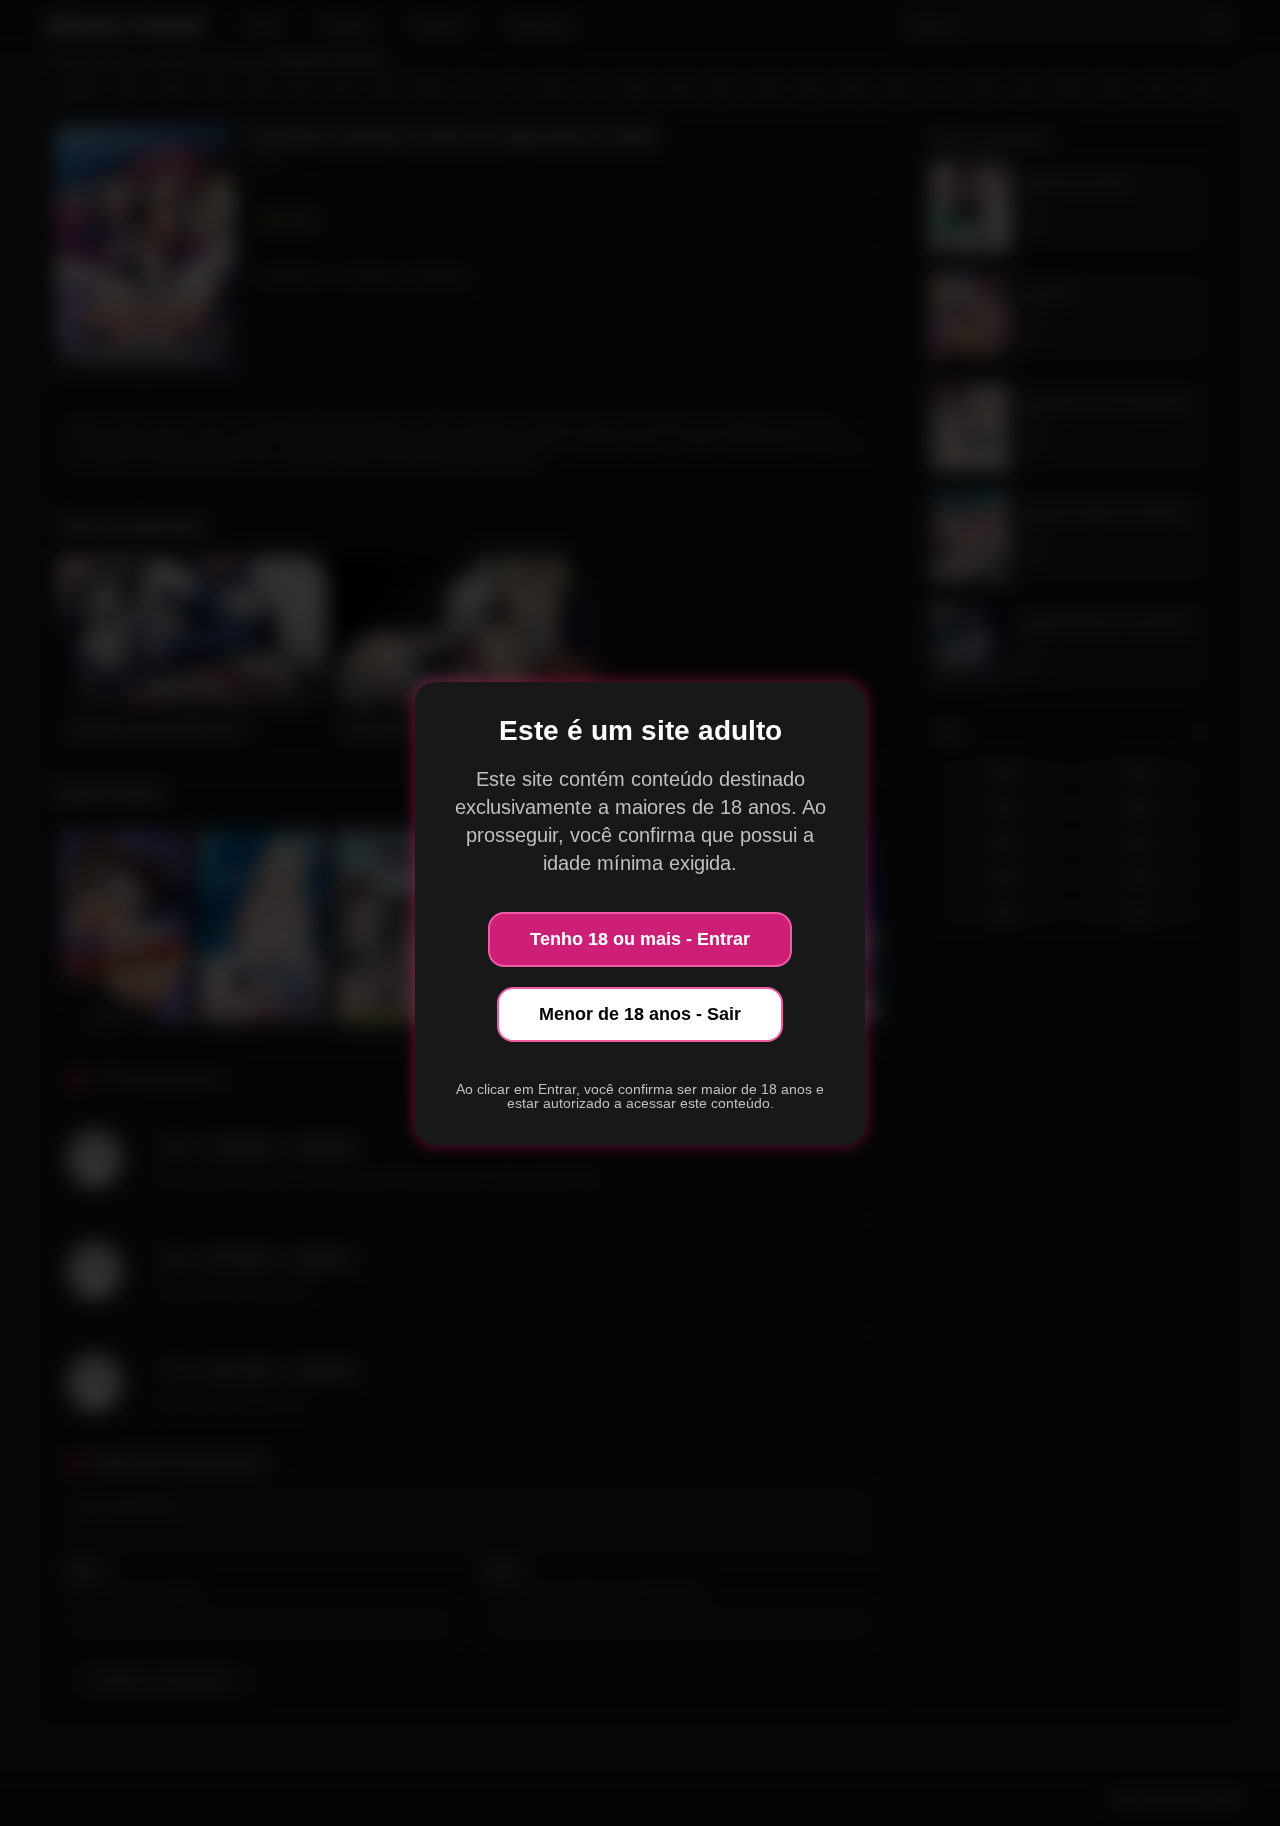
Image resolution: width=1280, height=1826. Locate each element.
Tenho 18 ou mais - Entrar (640, 939)
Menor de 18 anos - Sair (640, 1014)
